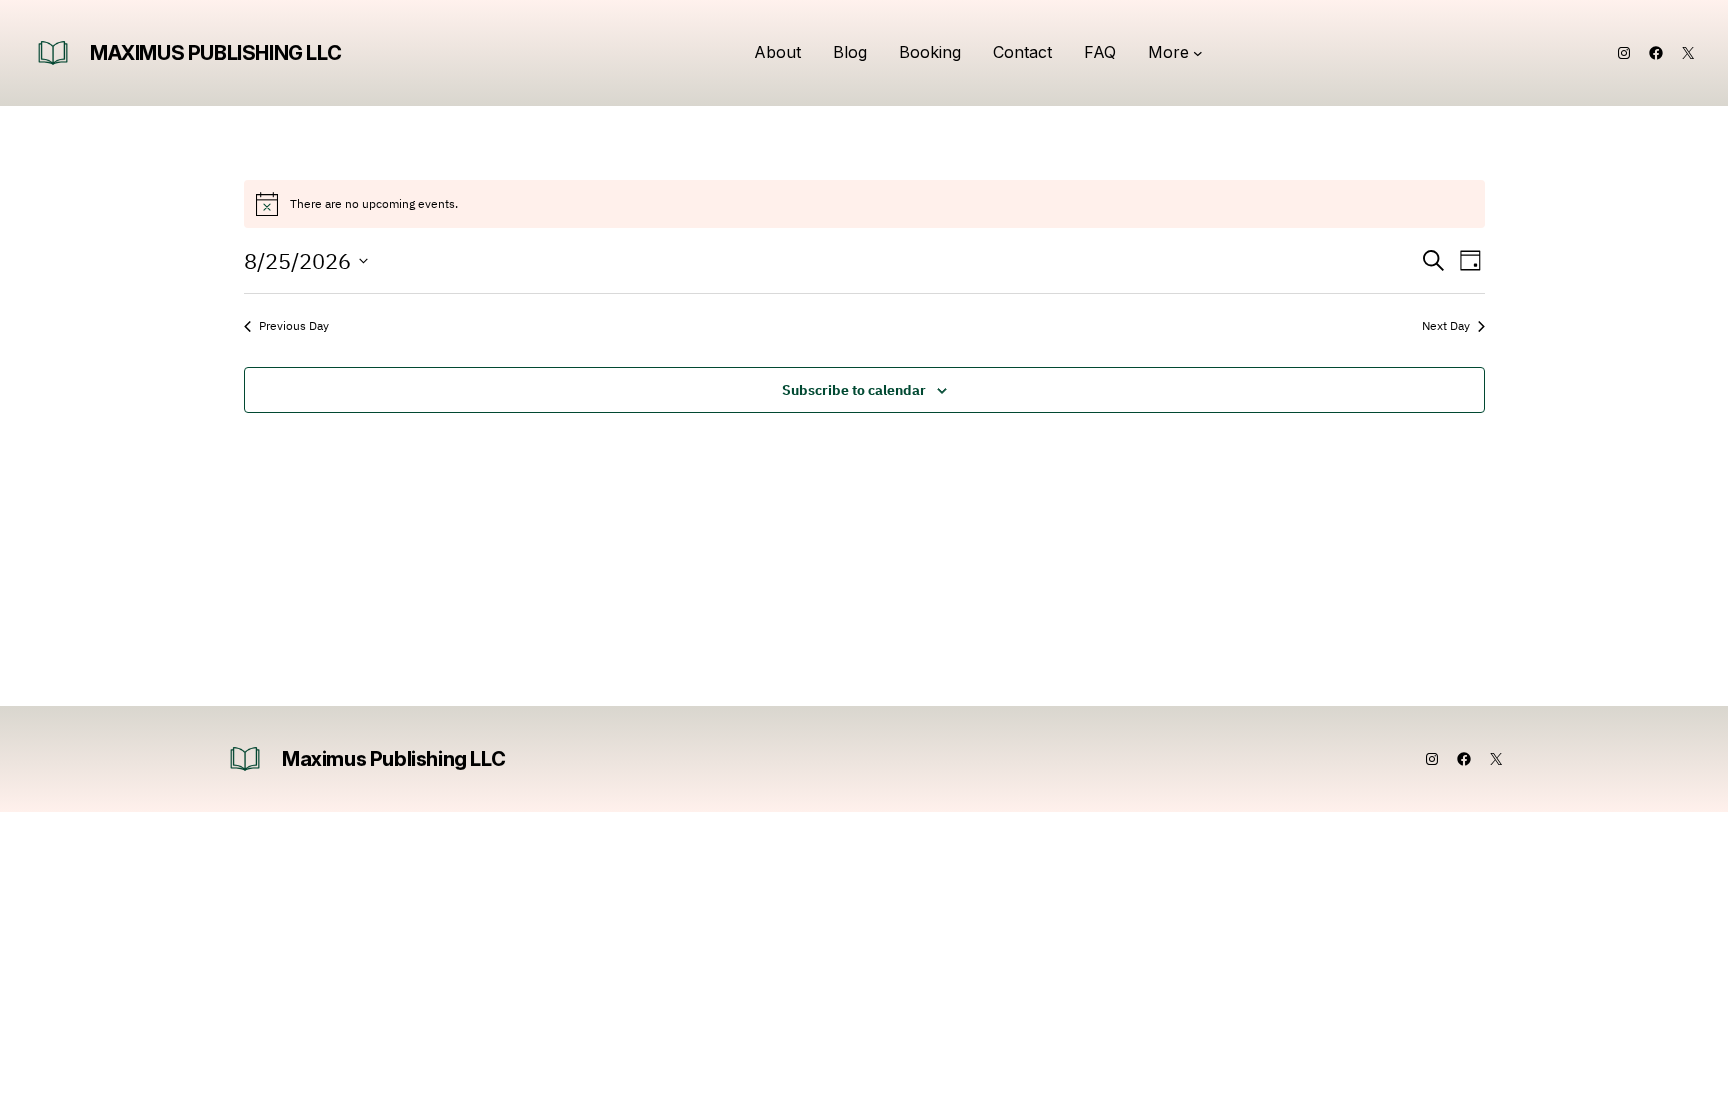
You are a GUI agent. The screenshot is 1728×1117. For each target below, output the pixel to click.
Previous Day (294, 325)
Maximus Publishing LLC (215, 53)
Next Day (1446, 325)
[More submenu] (1198, 53)
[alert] (864, 204)
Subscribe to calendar (854, 390)
